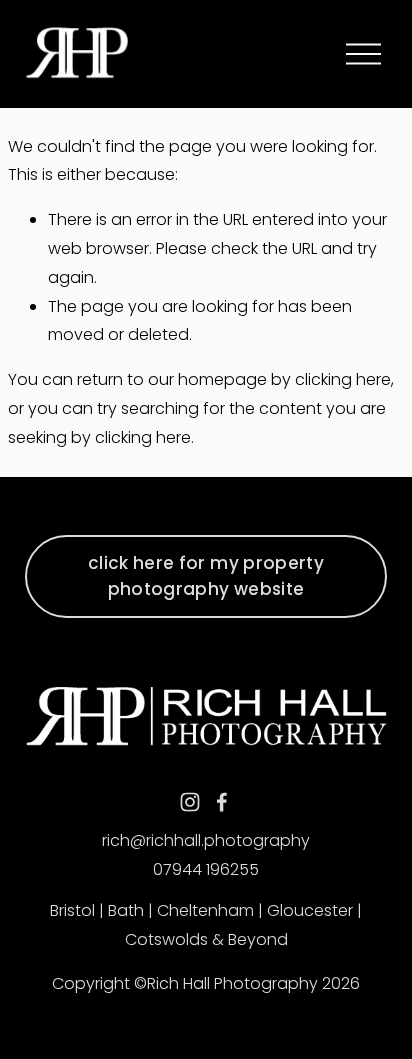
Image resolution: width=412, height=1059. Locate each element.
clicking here (343, 379)
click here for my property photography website (206, 576)
